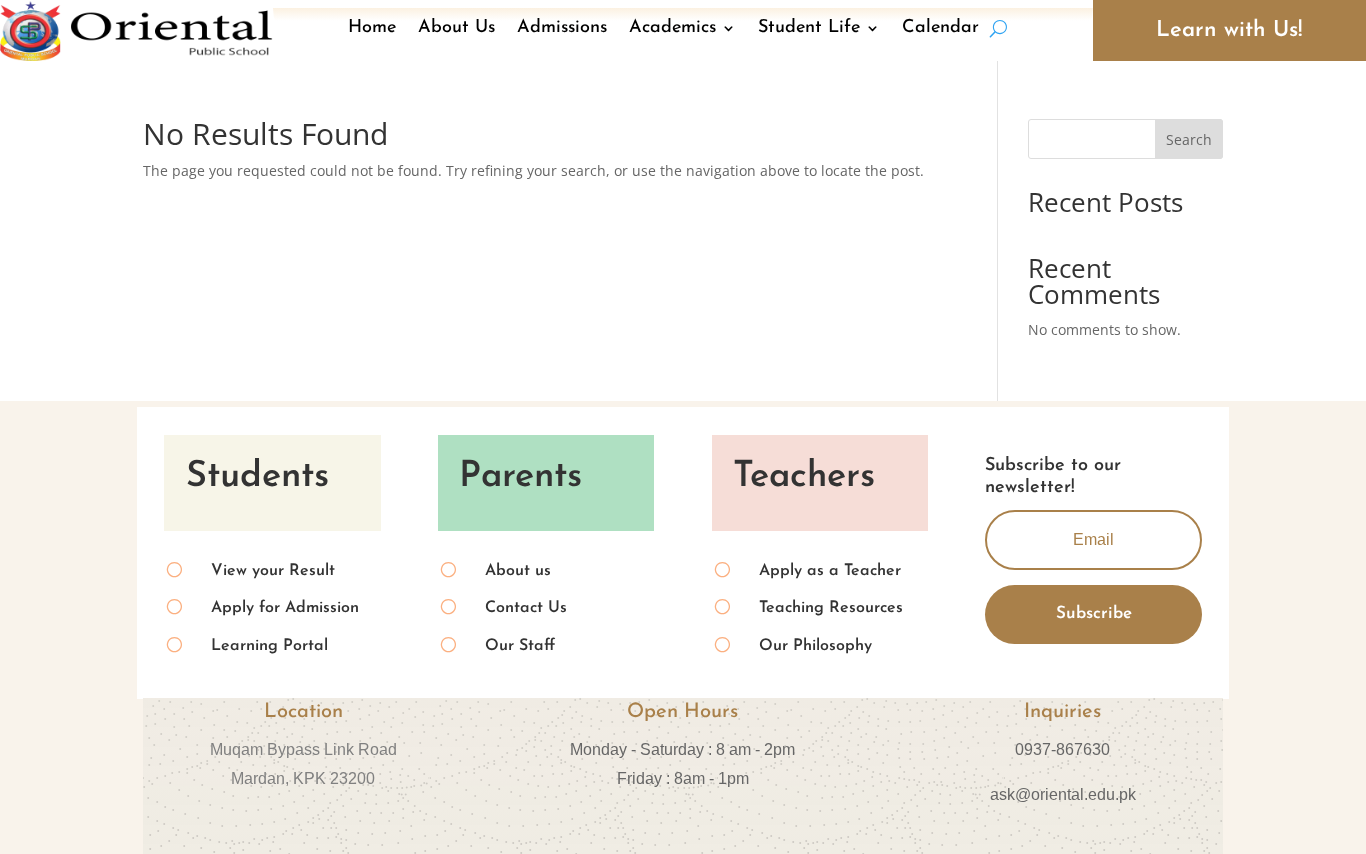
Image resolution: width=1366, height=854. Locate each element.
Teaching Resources (831, 608)
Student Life (809, 28)
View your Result (273, 571)
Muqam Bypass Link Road (303, 749)
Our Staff (520, 646)
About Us (456, 28)
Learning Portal (269, 646)
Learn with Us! (1229, 30)
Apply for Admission (285, 608)
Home (372, 28)
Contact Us (526, 608)
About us (518, 571)
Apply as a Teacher (830, 571)
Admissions (562, 28)
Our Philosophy (815, 646)
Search (1189, 139)
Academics (672, 28)
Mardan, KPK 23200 (303, 778)
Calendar (940, 28)
